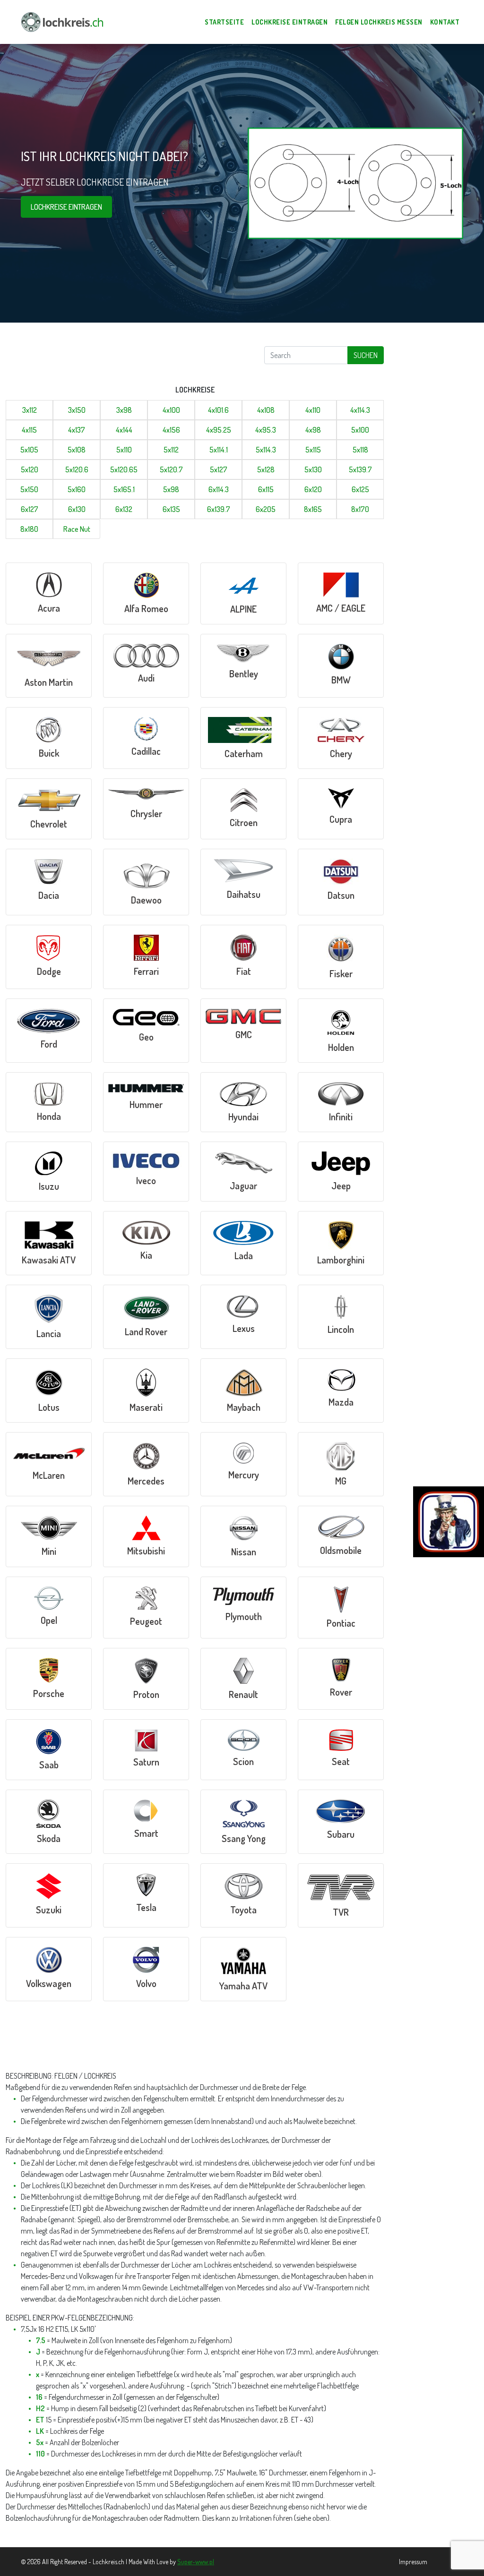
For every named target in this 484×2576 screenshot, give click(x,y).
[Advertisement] (113, 360)
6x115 (266, 489)
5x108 (77, 450)
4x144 (124, 430)
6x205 (266, 509)
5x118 (360, 450)
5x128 (266, 469)
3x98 (124, 410)
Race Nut (77, 529)
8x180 (29, 529)
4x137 (77, 430)
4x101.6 (218, 410)
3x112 (30, 410)
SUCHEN (366, 355)
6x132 (124, 509)
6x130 (77, 509)
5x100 (360, 430)
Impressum (413, 2562)
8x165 (313, 509)
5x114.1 (219, 450)
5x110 (124, 450)
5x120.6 (77, 469)
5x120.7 (171, 469)
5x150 (29, 489)
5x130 (313, 469)
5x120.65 (124, 469)
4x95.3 (266, 430)
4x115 (29, 430)
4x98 (313, 430)
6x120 (313, 489)
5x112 (171, 450)
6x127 (30, 509)
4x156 (171, 430)
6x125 (360, 489)
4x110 (313, 410)
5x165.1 (124, 489)
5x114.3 (266, 450)
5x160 (77, 489)
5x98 (171, 489)
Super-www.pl (196, 2562)
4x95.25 (219, 430)
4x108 (266, 410)
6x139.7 (219, 509)
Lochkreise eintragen (66, 207)
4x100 (171, 410)
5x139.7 (360, 469)
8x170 (360, 509)
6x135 (171, 509)
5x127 (219, 469)
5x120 (30, 469)
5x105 (29, 450)
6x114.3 (219, 489)
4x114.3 (360, 410)
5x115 (313, 450)
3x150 (77, 410)
